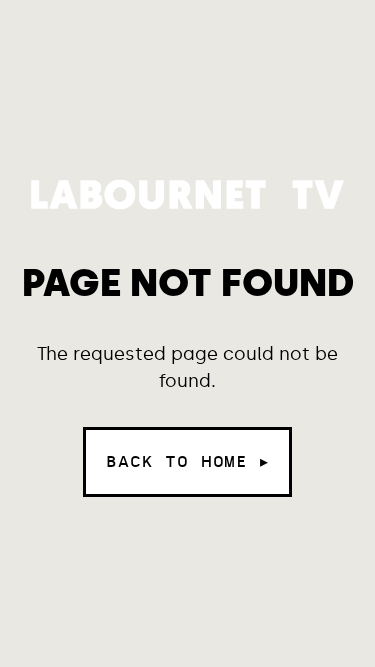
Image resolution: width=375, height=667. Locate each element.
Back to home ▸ (187, 461)
